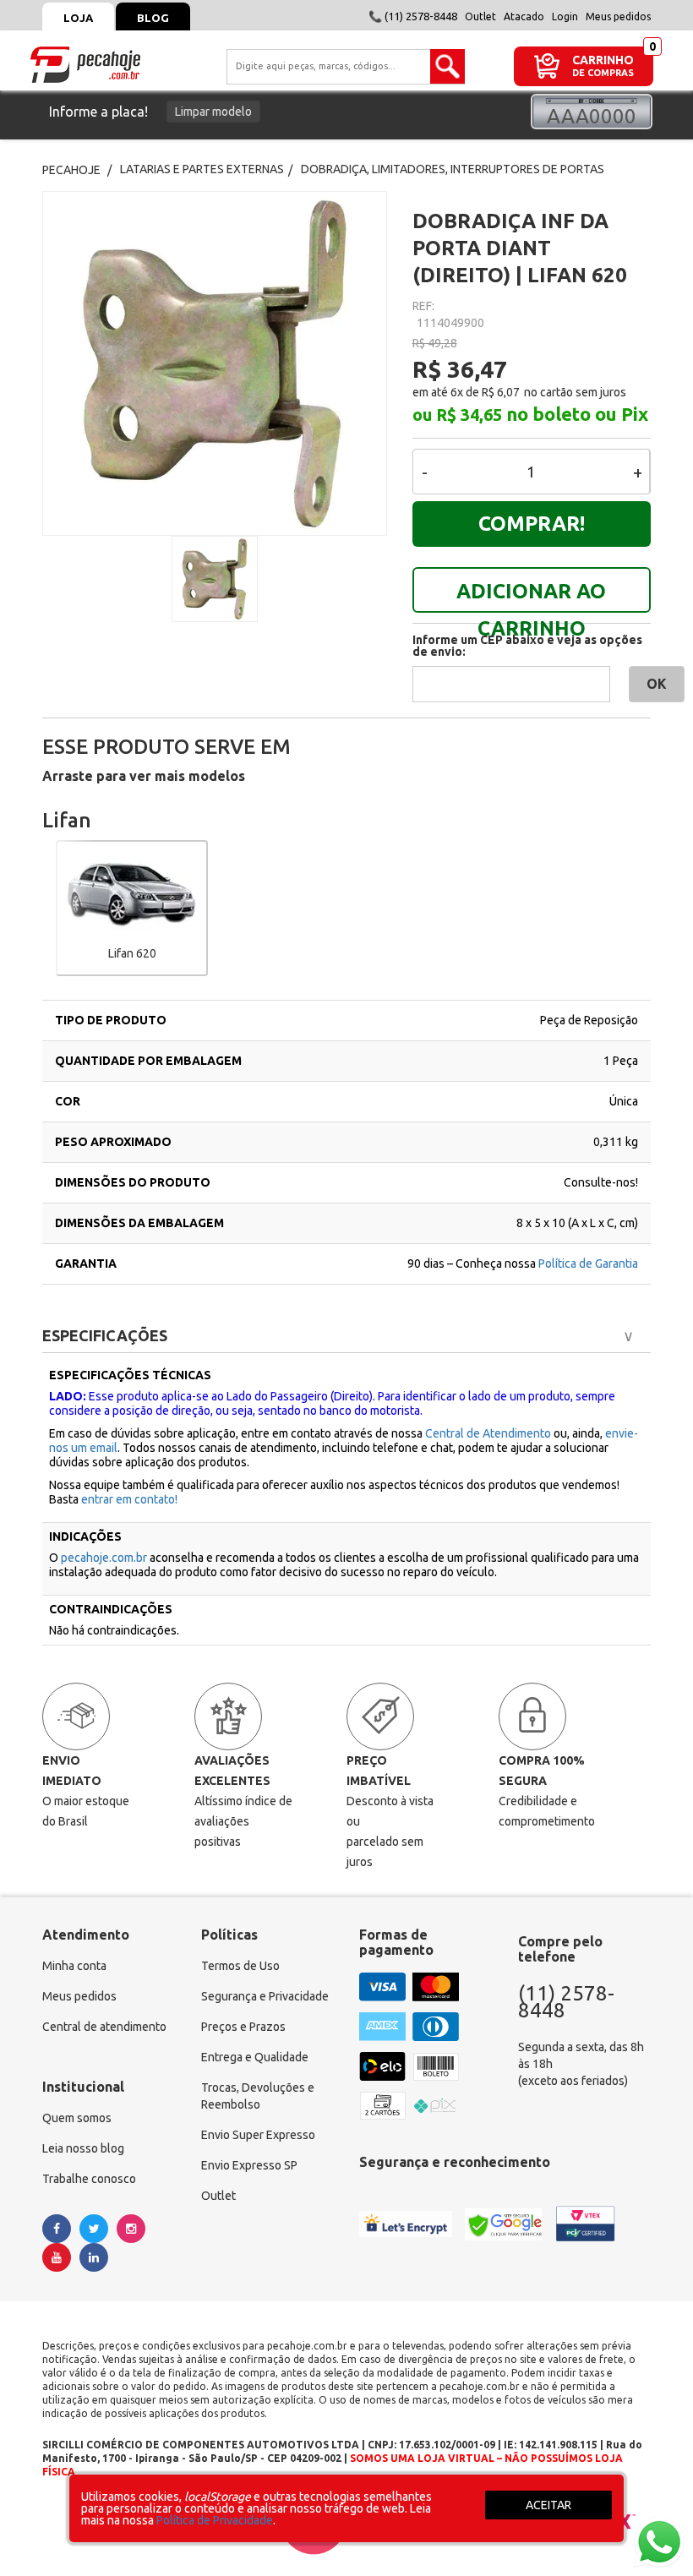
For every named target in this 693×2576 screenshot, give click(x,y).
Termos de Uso (240, 1966)
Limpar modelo (213, 112)
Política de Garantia (588, 1263)
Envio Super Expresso (258, 2135)
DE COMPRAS (603, 73)
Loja (78, 18)
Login (565, 16)
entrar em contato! (129, 1499)
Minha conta (74, 1966)
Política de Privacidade (215, 2520)
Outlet (480, 16)
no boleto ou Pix (577, 414)
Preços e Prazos (243, 2027)
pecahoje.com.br (104, 1558)
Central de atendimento (104, 2027)
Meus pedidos (618, 16)
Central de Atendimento (488, 1433)
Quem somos (77, 2118)
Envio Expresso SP (249, 2165)
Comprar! (532, 524)
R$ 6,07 (501, 392)
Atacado (524, 16)
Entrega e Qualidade (255, 2057)
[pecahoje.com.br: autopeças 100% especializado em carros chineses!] (85, 63)
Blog (153, 18)
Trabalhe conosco (89, 2179)
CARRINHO (603, 60)
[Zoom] (215, 579)
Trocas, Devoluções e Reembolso (258, 2096)
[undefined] (215, 363)
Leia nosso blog (83, 2148)
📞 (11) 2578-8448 (413, 16)
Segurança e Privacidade (265, 1996)
